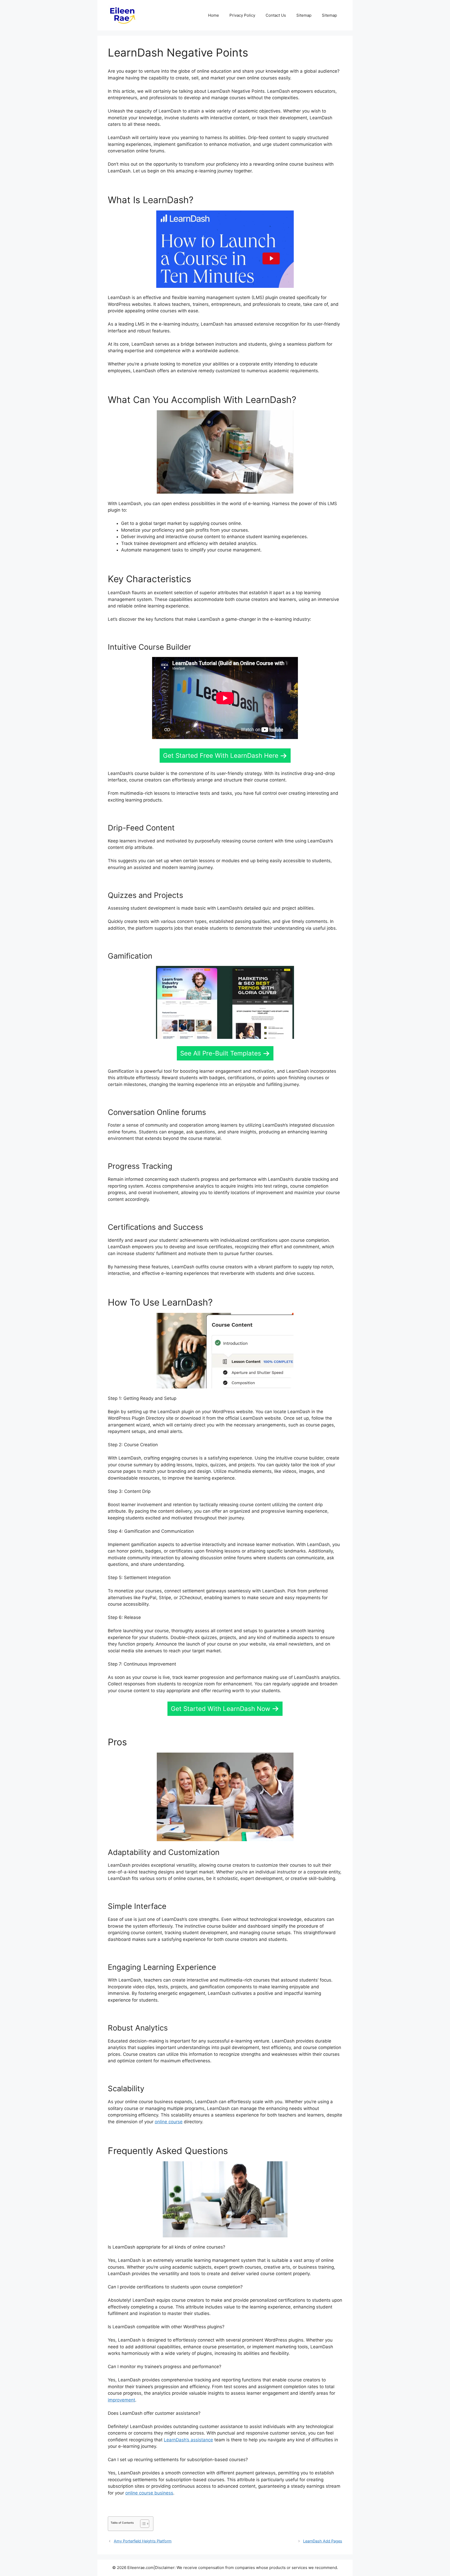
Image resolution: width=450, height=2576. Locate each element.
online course (169, 2122)
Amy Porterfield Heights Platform (143, 2541)
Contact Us (276, 15)
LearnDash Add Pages (323, 2541)
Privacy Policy (242, 15)
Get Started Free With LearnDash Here (221, 756)
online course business (149, 2493)
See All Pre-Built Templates (221, 1053)
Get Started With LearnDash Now (221, 1709)
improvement (121, 2400)
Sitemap (304, 15)
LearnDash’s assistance (188, 2440)
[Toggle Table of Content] (142, 2524)
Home (214, 15)
